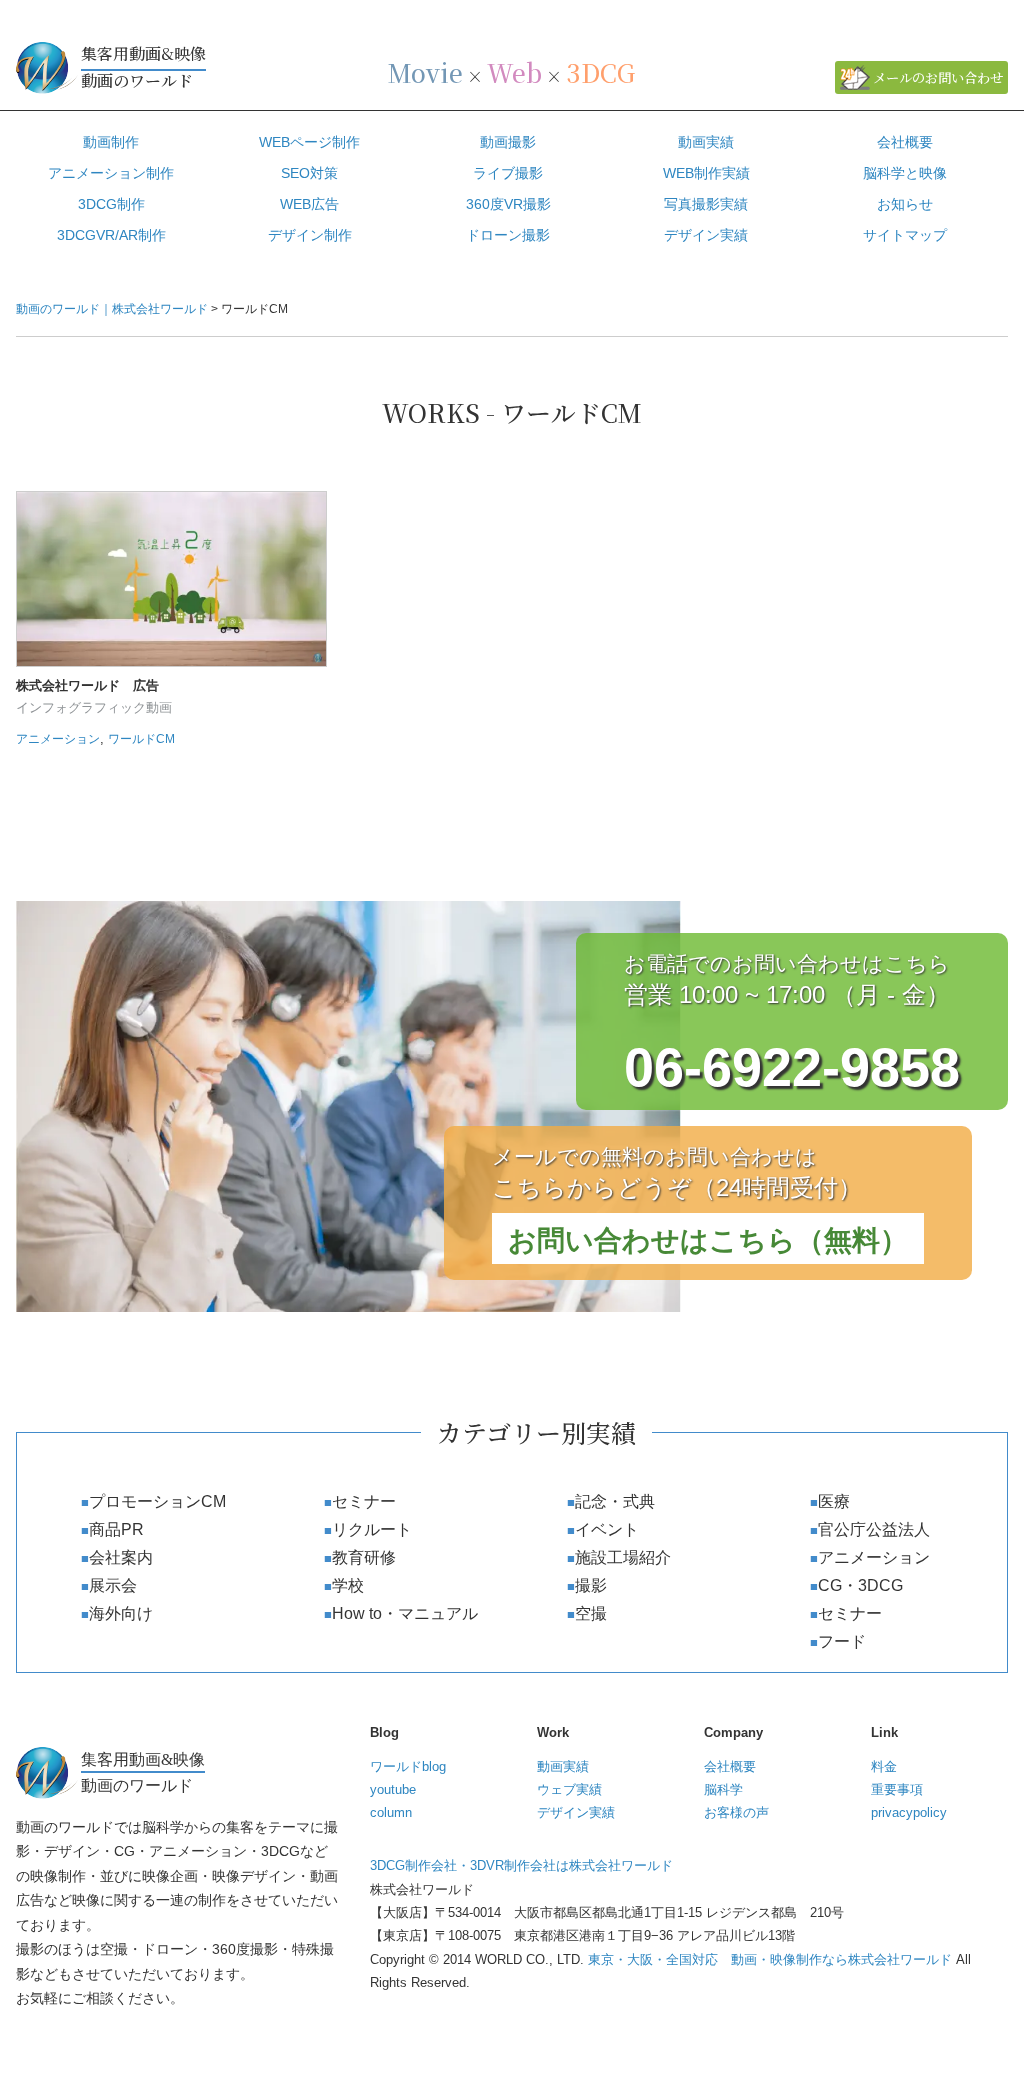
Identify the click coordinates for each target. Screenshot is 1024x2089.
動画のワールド (143, 67)
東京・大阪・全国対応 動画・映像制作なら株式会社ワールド (770, 1959)
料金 (884, 1766)
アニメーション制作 (111, 173)
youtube (393, 1789)
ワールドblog (408, 1766)
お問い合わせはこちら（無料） (708, 1240)
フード (842, 1641)
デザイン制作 (310, 235)
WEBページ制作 (309, 142)
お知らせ (905, 204)
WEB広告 (309, 204)
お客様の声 (736, 1812)
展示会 (113, 1585)
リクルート (372, 1529)
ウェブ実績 (569, 1789)
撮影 (591, 1585)
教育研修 (364, 1557)
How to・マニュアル (405, 1613)
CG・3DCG (860, 1585)
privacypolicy (909, 1812)
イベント (607, 1529)
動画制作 (111, 142)
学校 (348, 1585)
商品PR (116, 1529)
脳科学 (723, 1789)
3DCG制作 (111, 204)
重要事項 (897, 1789)
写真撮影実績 (706, 204)
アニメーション (58, 739)
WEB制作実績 (706, 173)
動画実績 (706, 142)
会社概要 (905, 142)
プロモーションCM (157, 1501)
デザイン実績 (706, 235)
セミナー (364, 1501)
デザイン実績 (576, 1812)
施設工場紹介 (623, 1557)
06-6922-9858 (792, 1067)
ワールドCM (141, 739)
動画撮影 (508, 142)
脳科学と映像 (905, 173)
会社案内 (121, 1557)
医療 (834, 1501)
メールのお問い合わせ (938, 77)
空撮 (591, 1613)
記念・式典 (615, 1501)
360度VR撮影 (508, 204)
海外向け (121, 1613)
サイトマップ (905, 235)
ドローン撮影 (508, 235)
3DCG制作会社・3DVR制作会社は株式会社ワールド (521, 1865)
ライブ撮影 (508, 173)
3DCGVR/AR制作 (111, 235)
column (391, 1812)
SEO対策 (309, 173)
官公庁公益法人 (874, 1529)
